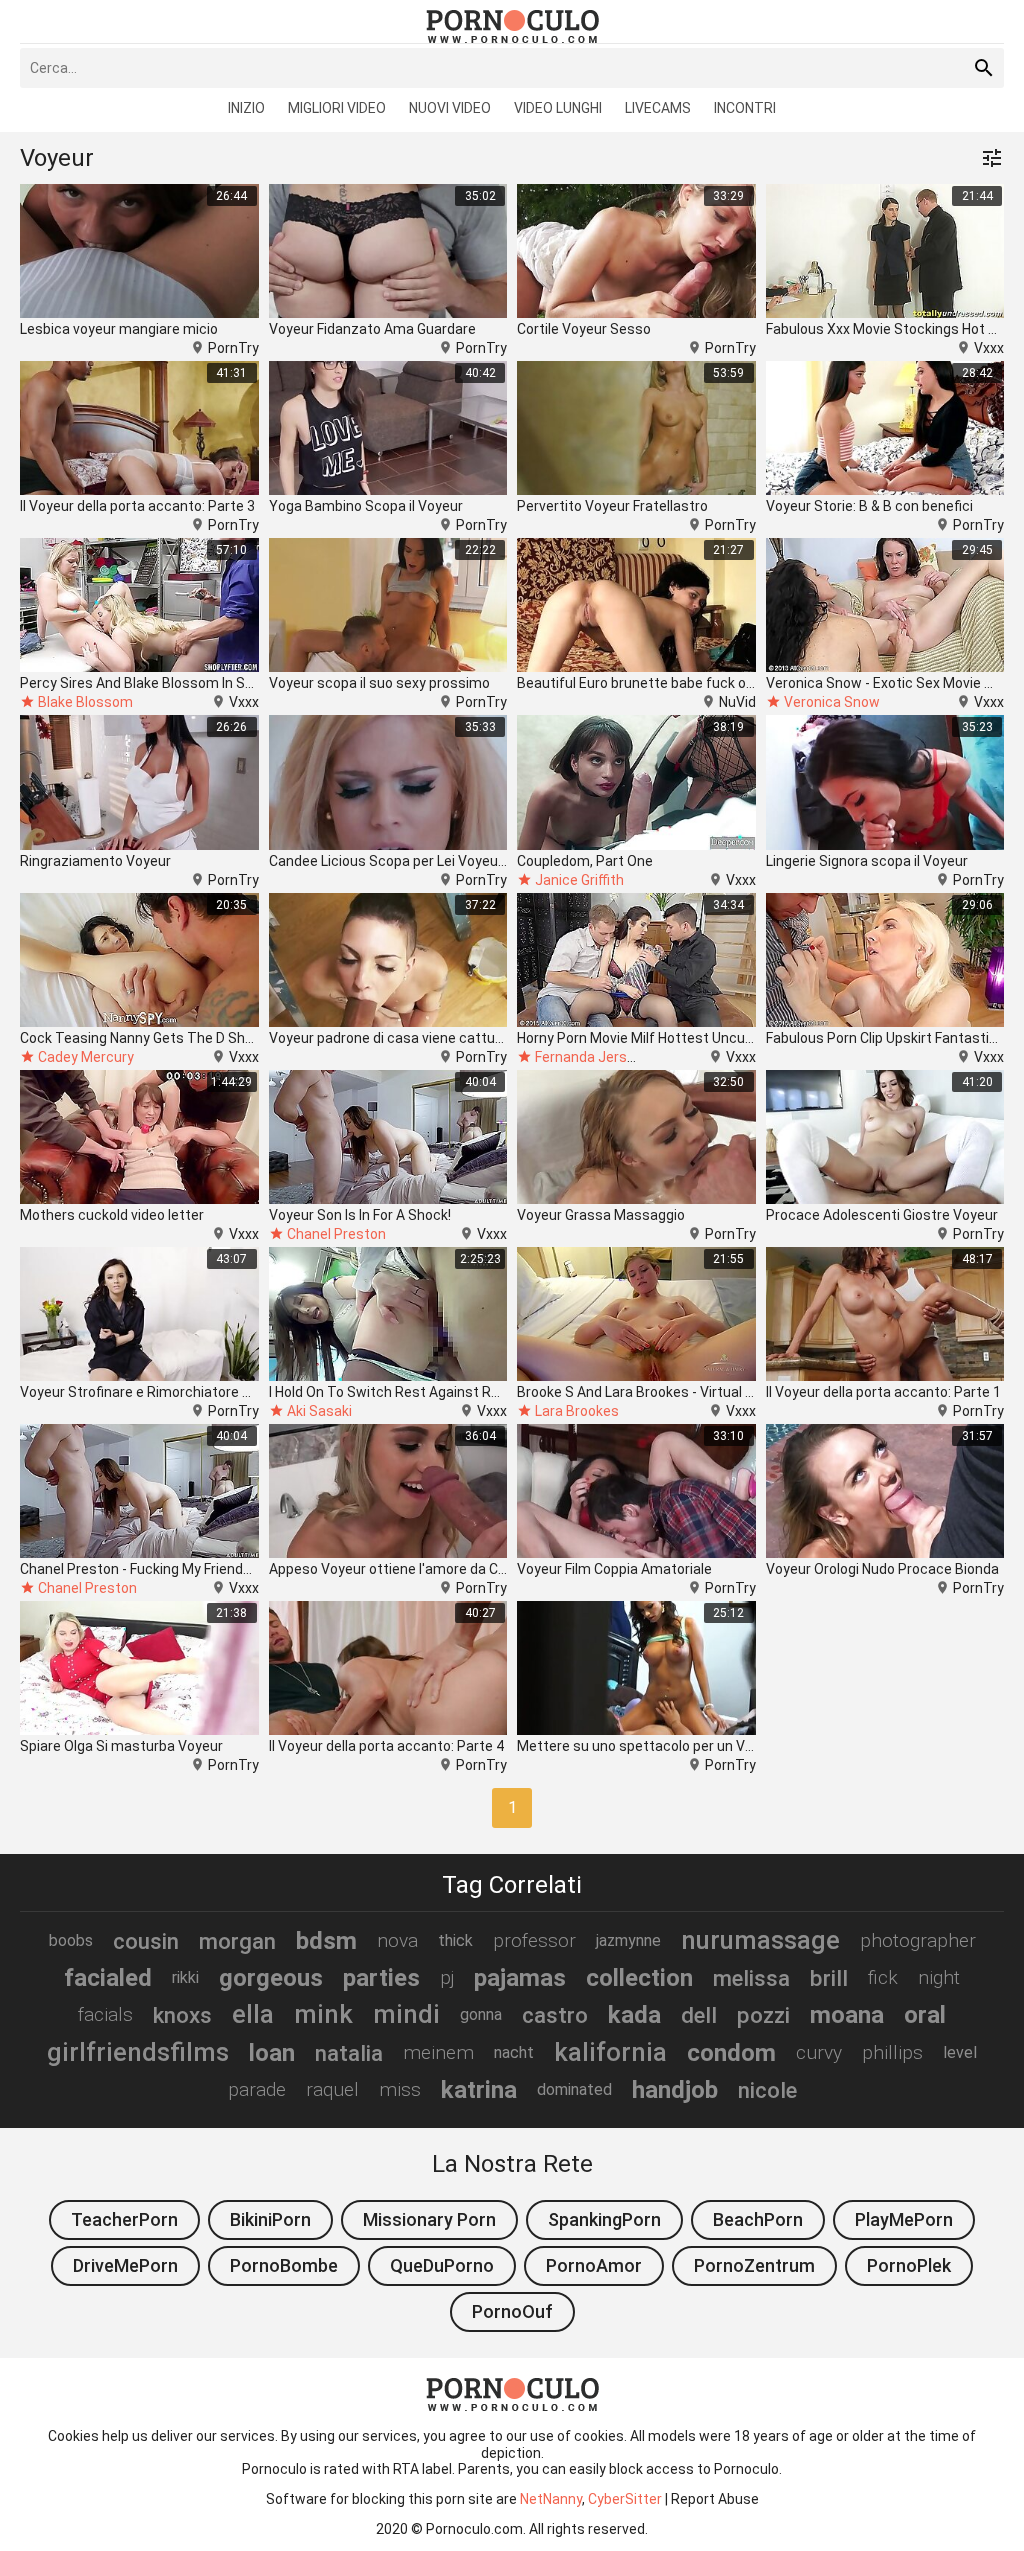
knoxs (182, 2015)
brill (829, 1978)
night (939, 1977)
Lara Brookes (577, 1411)
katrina (479, 2090)
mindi (406, 2014)
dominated (574, 2089)
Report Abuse (715, 2499)
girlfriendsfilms (138, 2052)
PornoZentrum (754, 2265)
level (960, 2052)
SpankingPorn (604, 2219)
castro (555, 2015)
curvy (819, 2052)
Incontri (745, 108)
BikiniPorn (270, 2219)
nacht (514, 2052)
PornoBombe (284, 2265)
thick (455, 1940)
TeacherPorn (124, 2219)
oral (925, 2015)
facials (105, 2014)
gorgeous (271, 1978)
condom (731, 2053)
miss (400, 2089)
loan (272, 2053)
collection (639, 1978)
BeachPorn (758, 2219)
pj (447, 1977)
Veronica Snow (832, 702)
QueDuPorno (442, 2265)
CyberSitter (625, 2499)
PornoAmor (594, 2265)
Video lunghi (558, 108)
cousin (146, 1941)
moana (847, 2015)
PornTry (233, 348)
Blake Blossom (85, 702)
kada (634, 2015)
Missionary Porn (429, 2219)
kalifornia (610, 2052)
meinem (438, 2052)
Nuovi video (450, 108)
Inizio (246, 108)
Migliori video (337, 108)
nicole (767, 2090)
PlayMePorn (904, 2219)
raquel (332, 2089)
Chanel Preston (336, 1234)
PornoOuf (512, 2311)
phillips (892, 2052)
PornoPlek (909, 2265)
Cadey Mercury (86, 1057)
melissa (751, 1978)
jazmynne (628, 1940)
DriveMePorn (125, 2265)
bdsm (326, 1941)
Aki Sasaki (319, 1411)
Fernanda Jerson (589, 1057)
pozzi (763, 2015)
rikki (185, 1977)
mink (323, 2014)
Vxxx (989, 348)
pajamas (520, 1978)
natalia (349, 2053)
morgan (237, 1941)
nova (397, 1940)
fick (883, 1977)
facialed (108, 1978)
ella (253, 2014)
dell (699, 2015)
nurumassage (760, 1940)
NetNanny (551, 2499)
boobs (71, 1940)
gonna (481, 2014)
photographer (918, 1940)
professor (534, 1940)
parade (257, 2089)
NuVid (737, 702)
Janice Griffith (579, 880)
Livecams (658, 108)
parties (381, 1978)
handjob (675, 2090)
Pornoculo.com (474, 2529)
